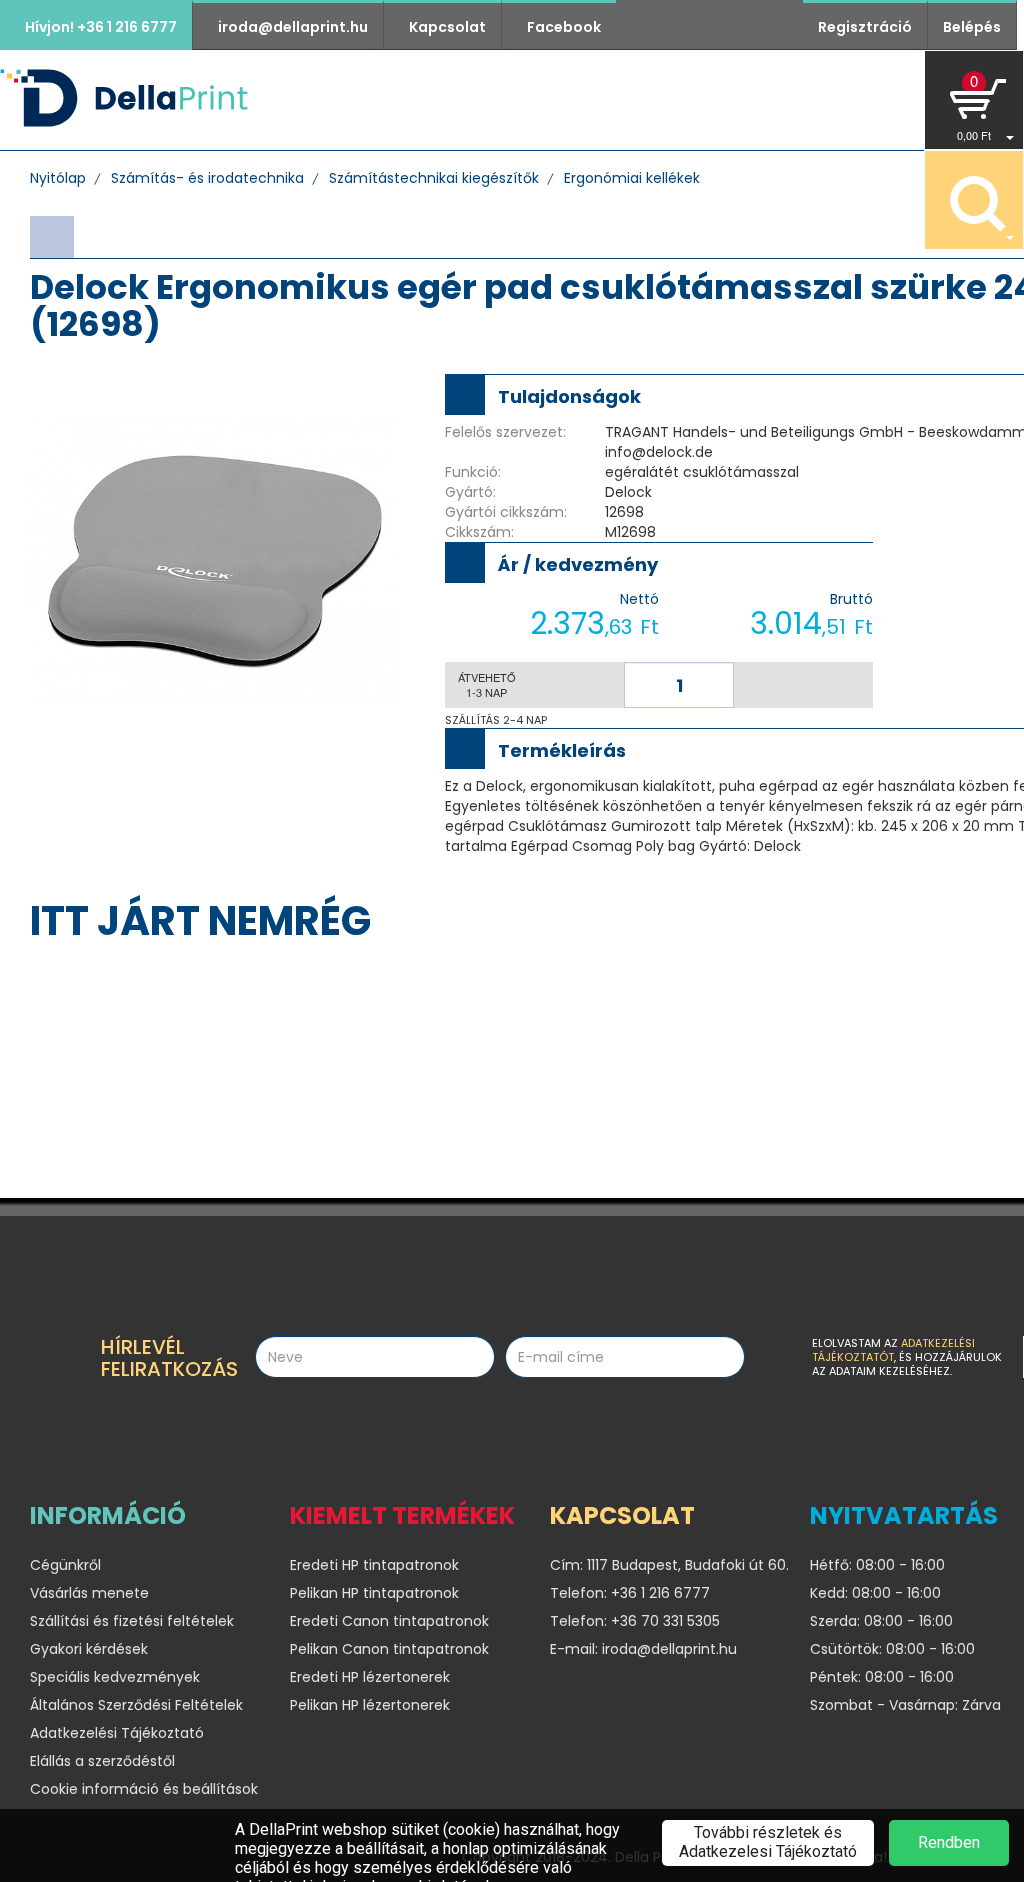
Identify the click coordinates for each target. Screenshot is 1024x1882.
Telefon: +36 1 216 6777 (630, 1593)
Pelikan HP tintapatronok (374, 1593)
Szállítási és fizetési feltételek (132, 1621)
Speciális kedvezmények (115, 1677)
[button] (974, 100)
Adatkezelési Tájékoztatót (893, 1350)
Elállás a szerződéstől (102, 1761)
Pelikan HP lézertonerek (370, 1705)
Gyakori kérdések (89, 1649)
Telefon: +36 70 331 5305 (635, 1621)
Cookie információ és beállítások (144, 1789)
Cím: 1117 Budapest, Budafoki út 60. (665, 1565)
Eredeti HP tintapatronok (374, 1565)
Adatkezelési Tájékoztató (117, 1733)
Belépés (972, 27)
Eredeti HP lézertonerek (370, 1677)
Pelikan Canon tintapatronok (389, 1649)
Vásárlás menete (89, 1593)
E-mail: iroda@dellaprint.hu (643, 1649)
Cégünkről (560, 99)
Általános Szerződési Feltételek (136, 1705)
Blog (867, 99)
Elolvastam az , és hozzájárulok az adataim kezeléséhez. (907, 1357)
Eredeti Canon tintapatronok (389, 1621)
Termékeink (428, 99)
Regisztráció (865, 27)
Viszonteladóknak (728, 99)
